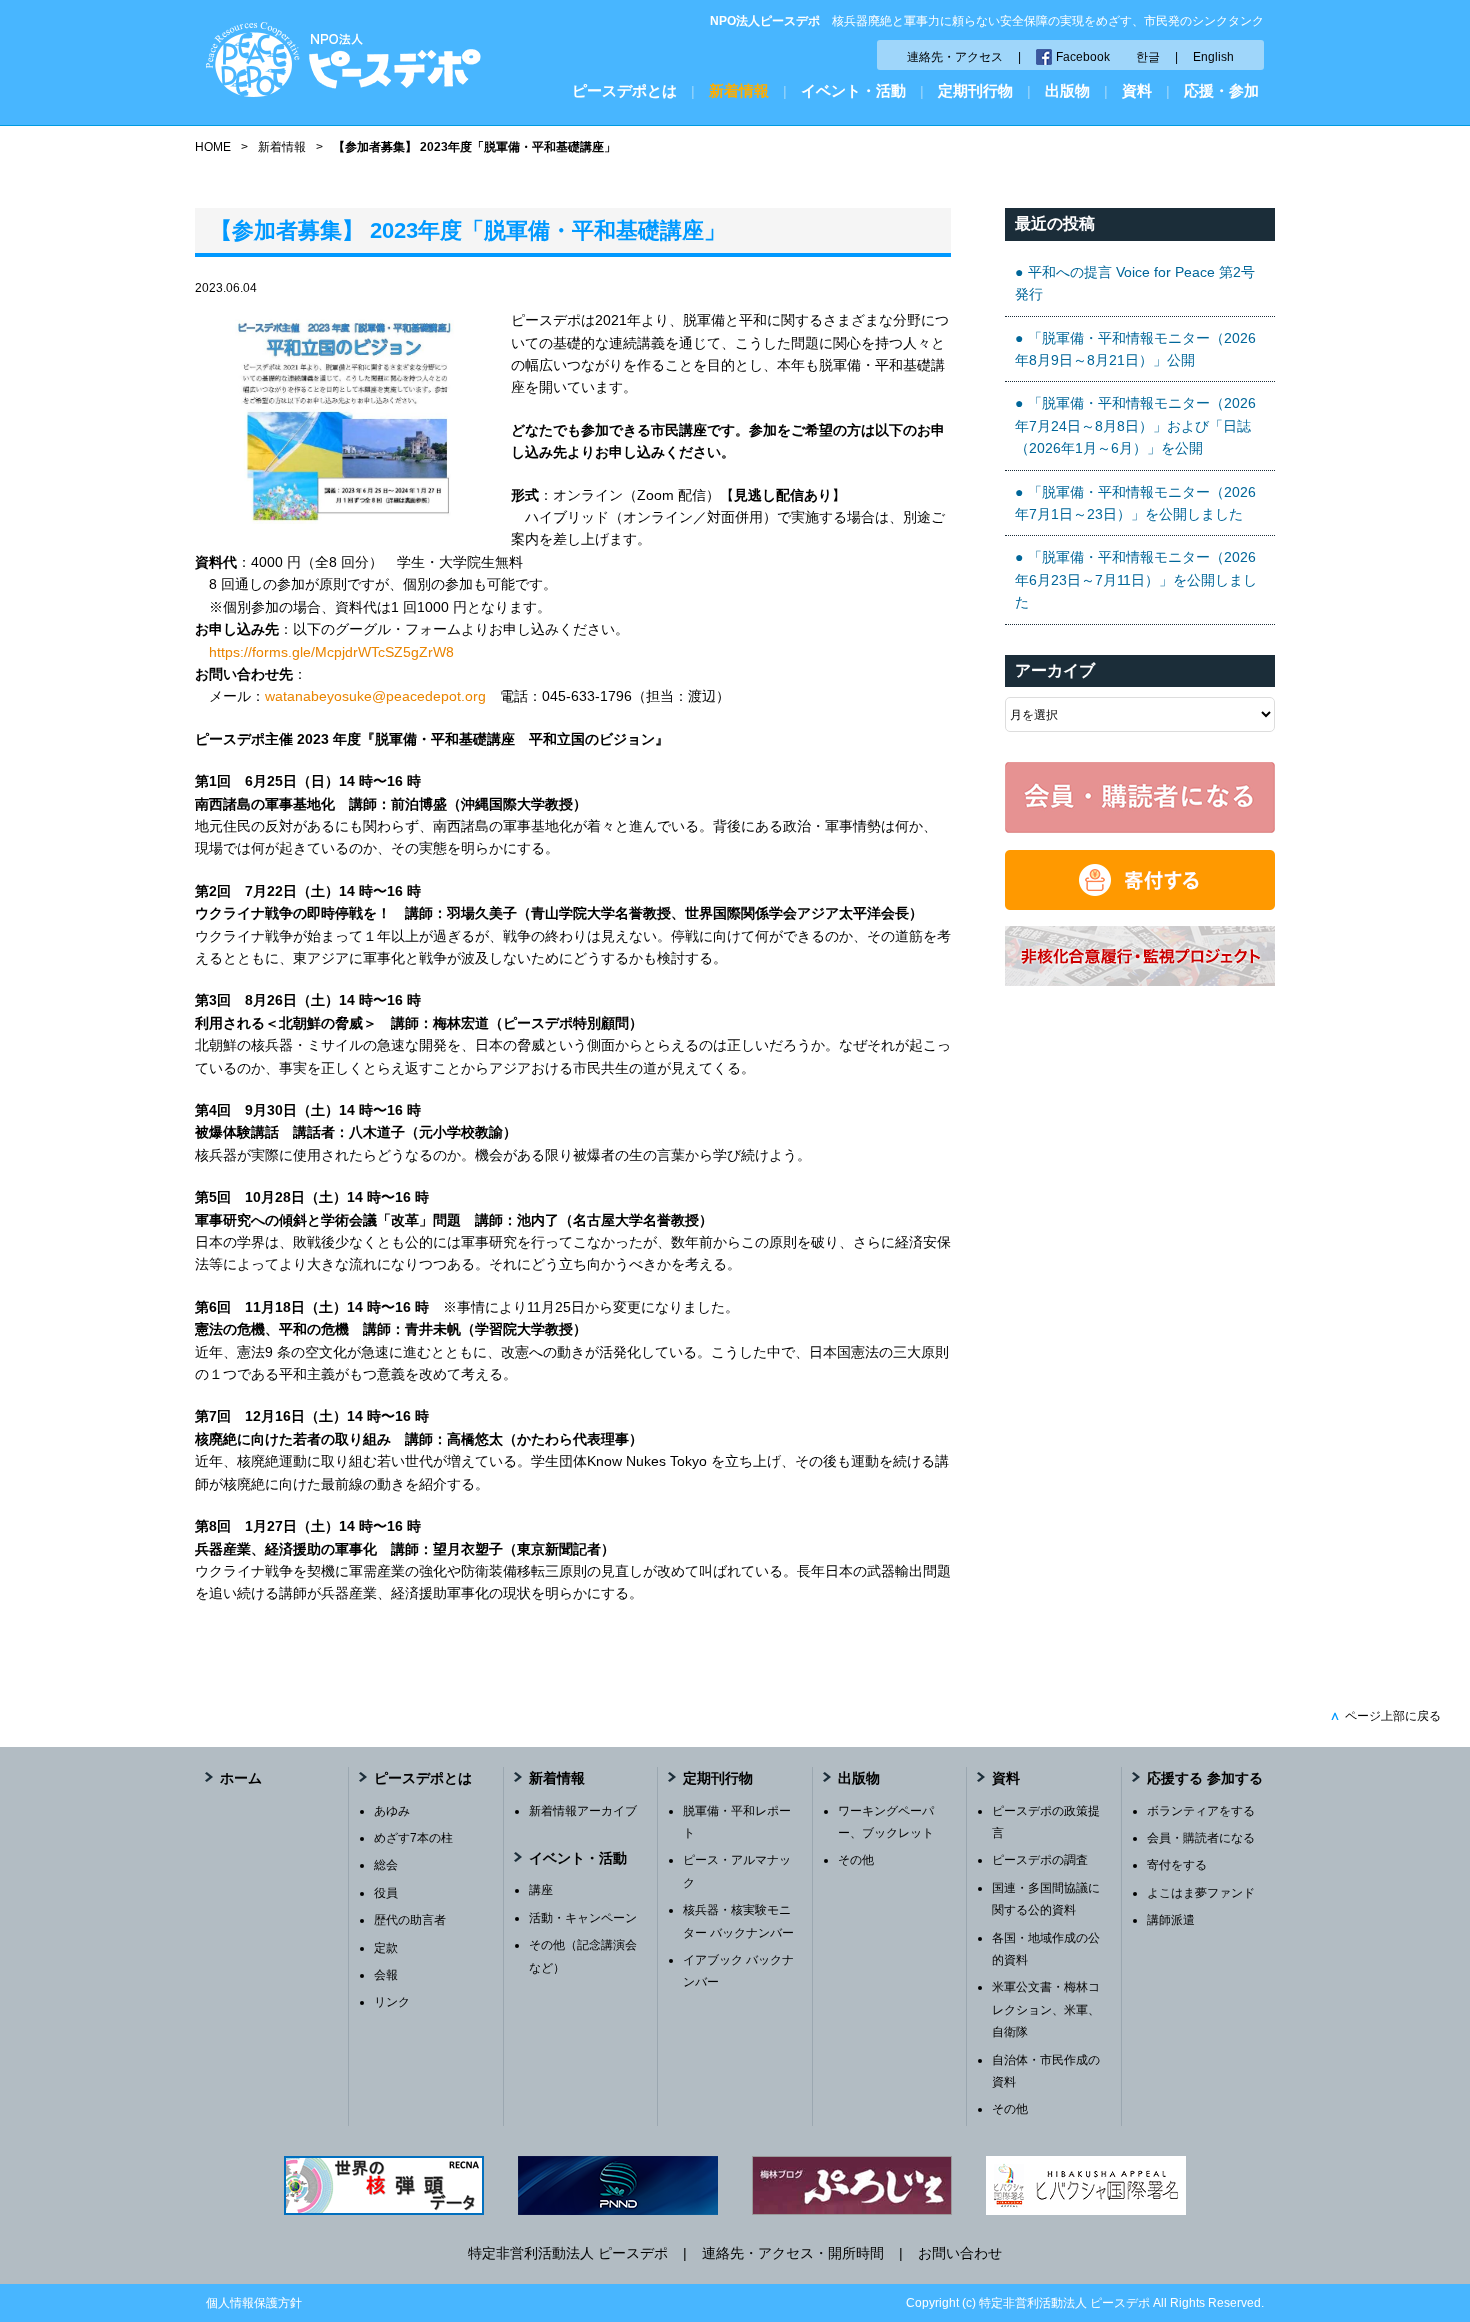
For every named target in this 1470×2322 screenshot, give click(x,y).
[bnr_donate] (1140, 905)
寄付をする (1177, 1865)
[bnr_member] (1140, 828)
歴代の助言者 (410, 1920)
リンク (392, 2002)
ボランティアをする (1201, 1811)
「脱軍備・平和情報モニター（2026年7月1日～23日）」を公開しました (1135, 503)
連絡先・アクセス (955, 57)
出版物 (1067, 90)
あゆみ (392, 1811)
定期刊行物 (975, 90)
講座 (541, 1890)
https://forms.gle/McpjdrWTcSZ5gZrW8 (331, 652)
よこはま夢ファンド (1201, 1893)
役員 (386, 1893)
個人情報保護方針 (254, 2303)
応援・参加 (1221, 90)
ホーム (241, 1778)
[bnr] (1140, 981)
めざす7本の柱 (413, 1838)
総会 (386, 1865)
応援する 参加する (1205, 1778)
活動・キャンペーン (583, 1918)
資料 (1137, 90)
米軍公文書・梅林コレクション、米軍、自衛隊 (1046, 2009)
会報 (386, 1975)
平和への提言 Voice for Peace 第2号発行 (1135, 283)
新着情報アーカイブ (583, 1811)
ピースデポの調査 (1040, 1860)
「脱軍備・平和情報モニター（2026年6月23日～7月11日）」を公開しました (1136, 579)
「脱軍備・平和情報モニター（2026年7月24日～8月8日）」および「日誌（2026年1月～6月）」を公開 (1135, 425)
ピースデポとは (624, 90)
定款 (386, 1948)
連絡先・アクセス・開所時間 (793, 2253)
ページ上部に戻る (1385, 1716)
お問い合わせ (960, 2253)
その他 (856, 1860)
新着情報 (739, 90)
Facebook (1083, 57)
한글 (1148, 57)
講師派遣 (1171, 1920)
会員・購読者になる (1201, 1838)
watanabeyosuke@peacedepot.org (375, 696)
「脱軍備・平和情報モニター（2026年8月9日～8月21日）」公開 (1135, 349)
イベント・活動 (853, 90)
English (1213, 57)
